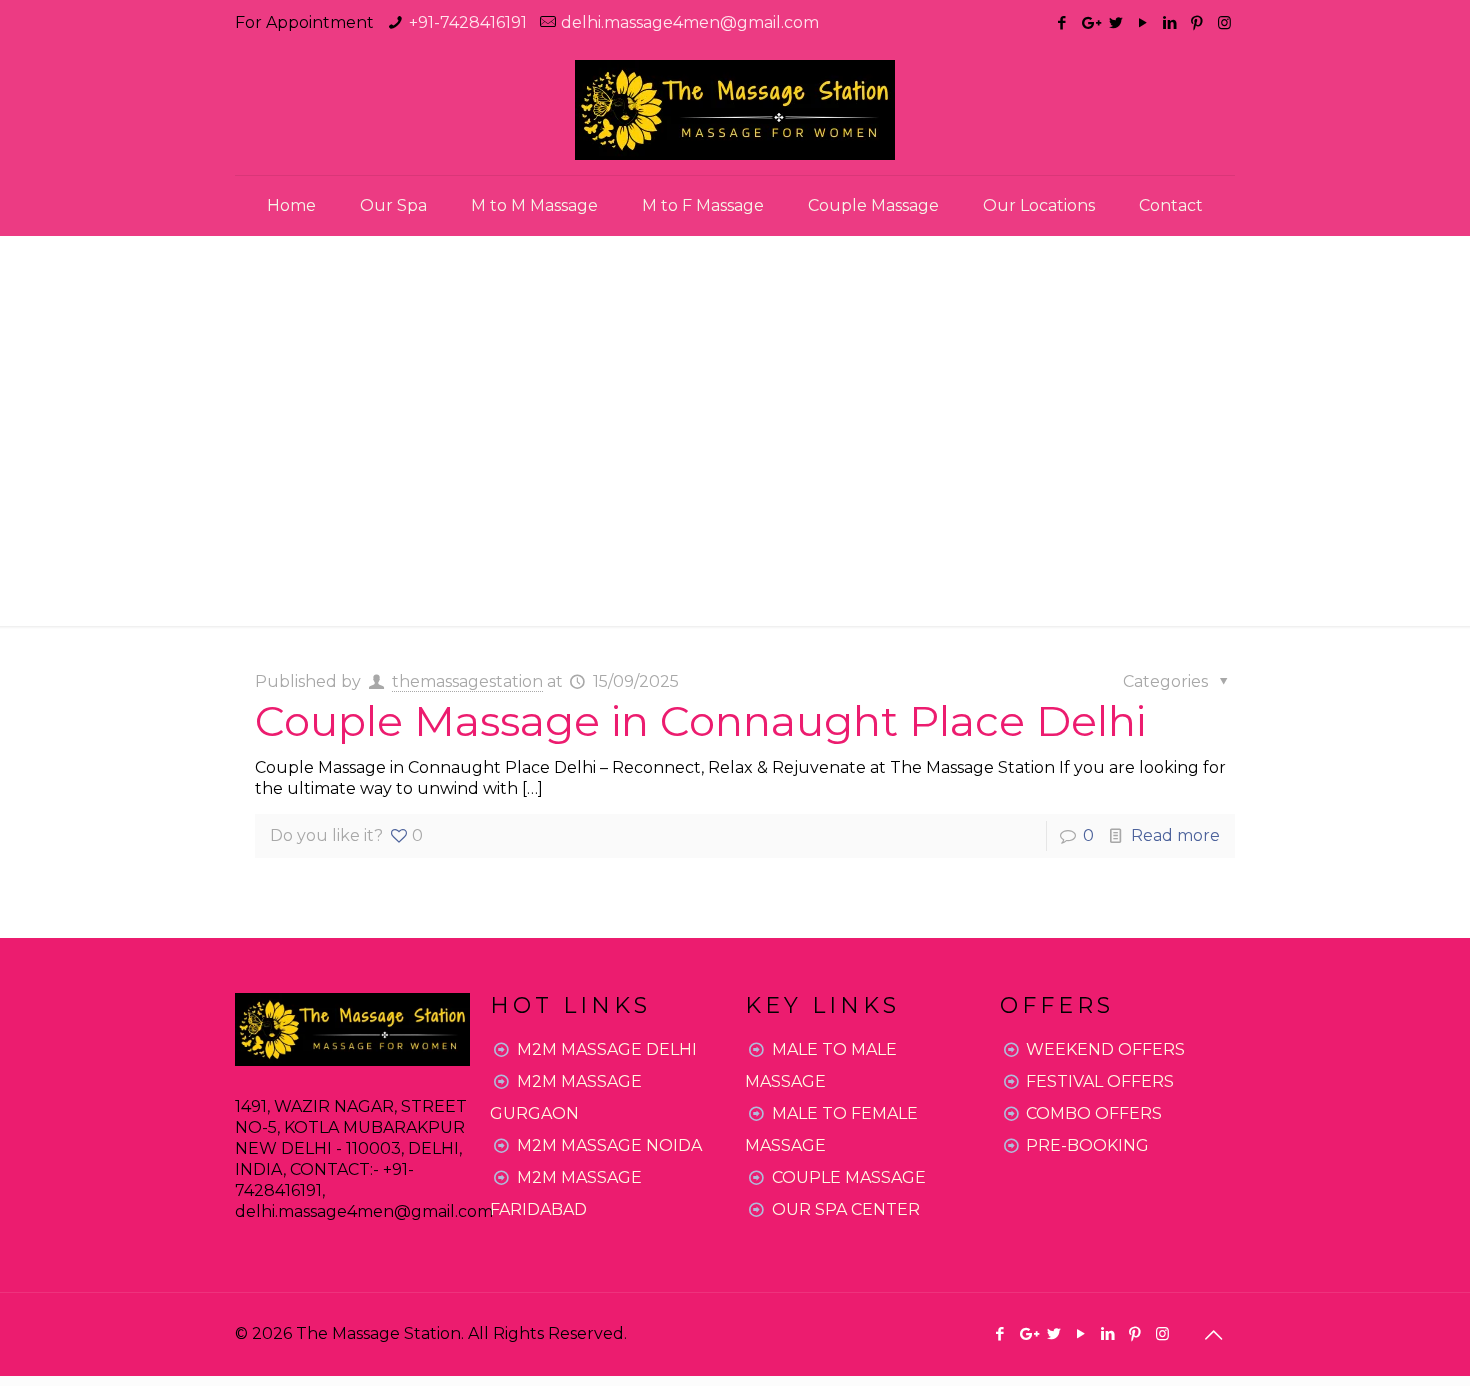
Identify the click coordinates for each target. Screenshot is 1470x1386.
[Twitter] (1116, 22)
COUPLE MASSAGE (849, 1177)
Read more (1175, 835)
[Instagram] (1224, 22)
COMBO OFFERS (1094, 1113)
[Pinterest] (1197, 22)
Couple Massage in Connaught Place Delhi (700, 721)
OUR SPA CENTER (846, 1209)
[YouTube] (1143, 22)
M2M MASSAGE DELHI (607, 1049)
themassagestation (467, 681)
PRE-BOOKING (1087, 1145)
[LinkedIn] (1170, 22)
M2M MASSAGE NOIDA (609, 1145)
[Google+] (1089, 22)
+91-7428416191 (468, 22)
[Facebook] (1062, 22)
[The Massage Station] (735, 110)
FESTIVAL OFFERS (1100, 1081)
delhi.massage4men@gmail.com (690, 22)
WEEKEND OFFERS (1105, 1049)
